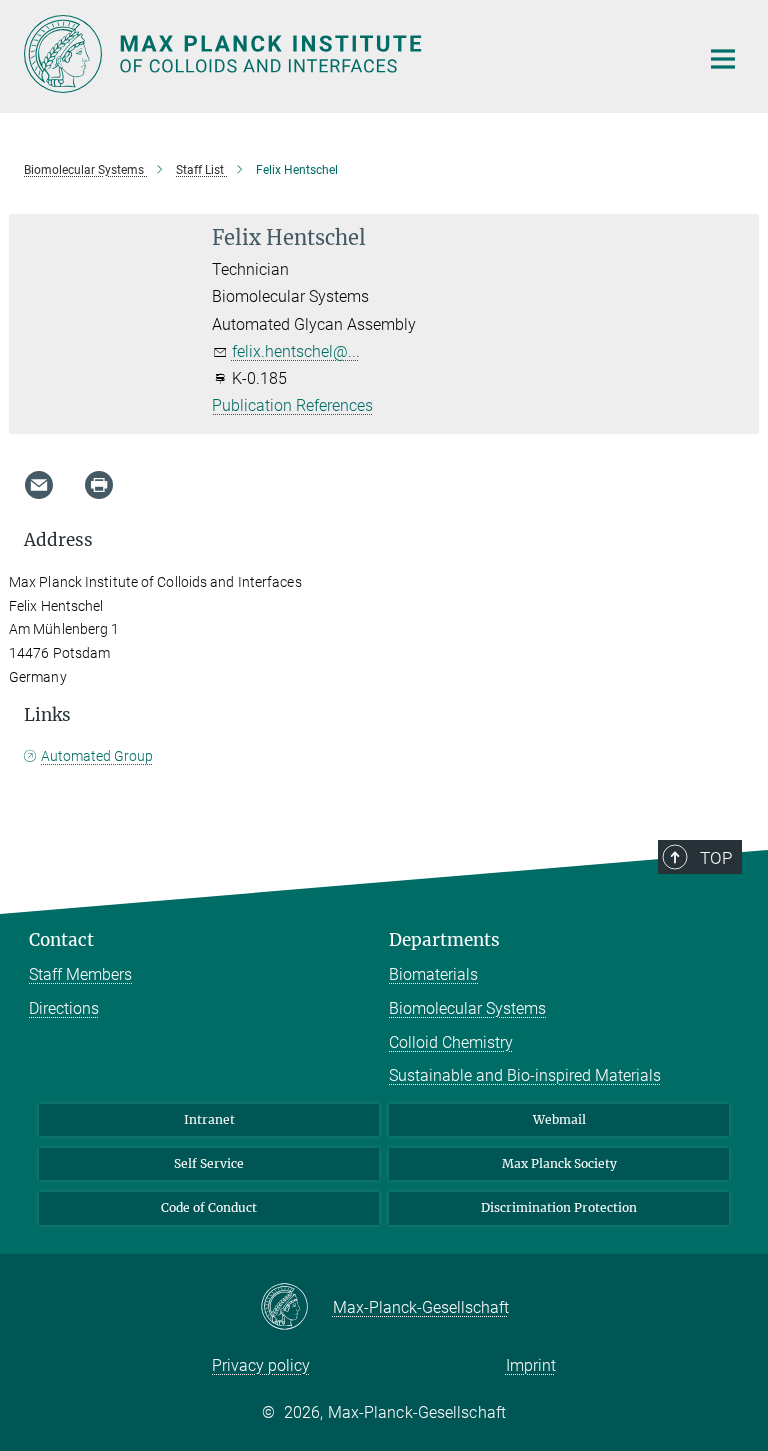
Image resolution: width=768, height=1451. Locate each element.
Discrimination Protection (559, 1207)
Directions (64, 1008)
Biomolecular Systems (467, 1008)
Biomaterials (433, 974)
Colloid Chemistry (451, 1042)
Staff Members (80, 974)
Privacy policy (261, 1365)
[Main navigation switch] (723, 59)
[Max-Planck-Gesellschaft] (296, 1308)
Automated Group (97, 756)
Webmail (559, 1119)
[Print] (99, 485)
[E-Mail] (39, 485)
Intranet (209, 1119)
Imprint (531, 1365)
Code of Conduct (209, 1207)
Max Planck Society (559, 1163)
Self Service (209, 1163)
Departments (444, 940)
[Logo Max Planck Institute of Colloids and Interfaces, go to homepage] (349, 54)
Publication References (292, 405)
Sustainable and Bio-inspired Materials (525, 1075)
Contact (61, 940)
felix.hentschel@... (296, 351)
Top (716, 858)
